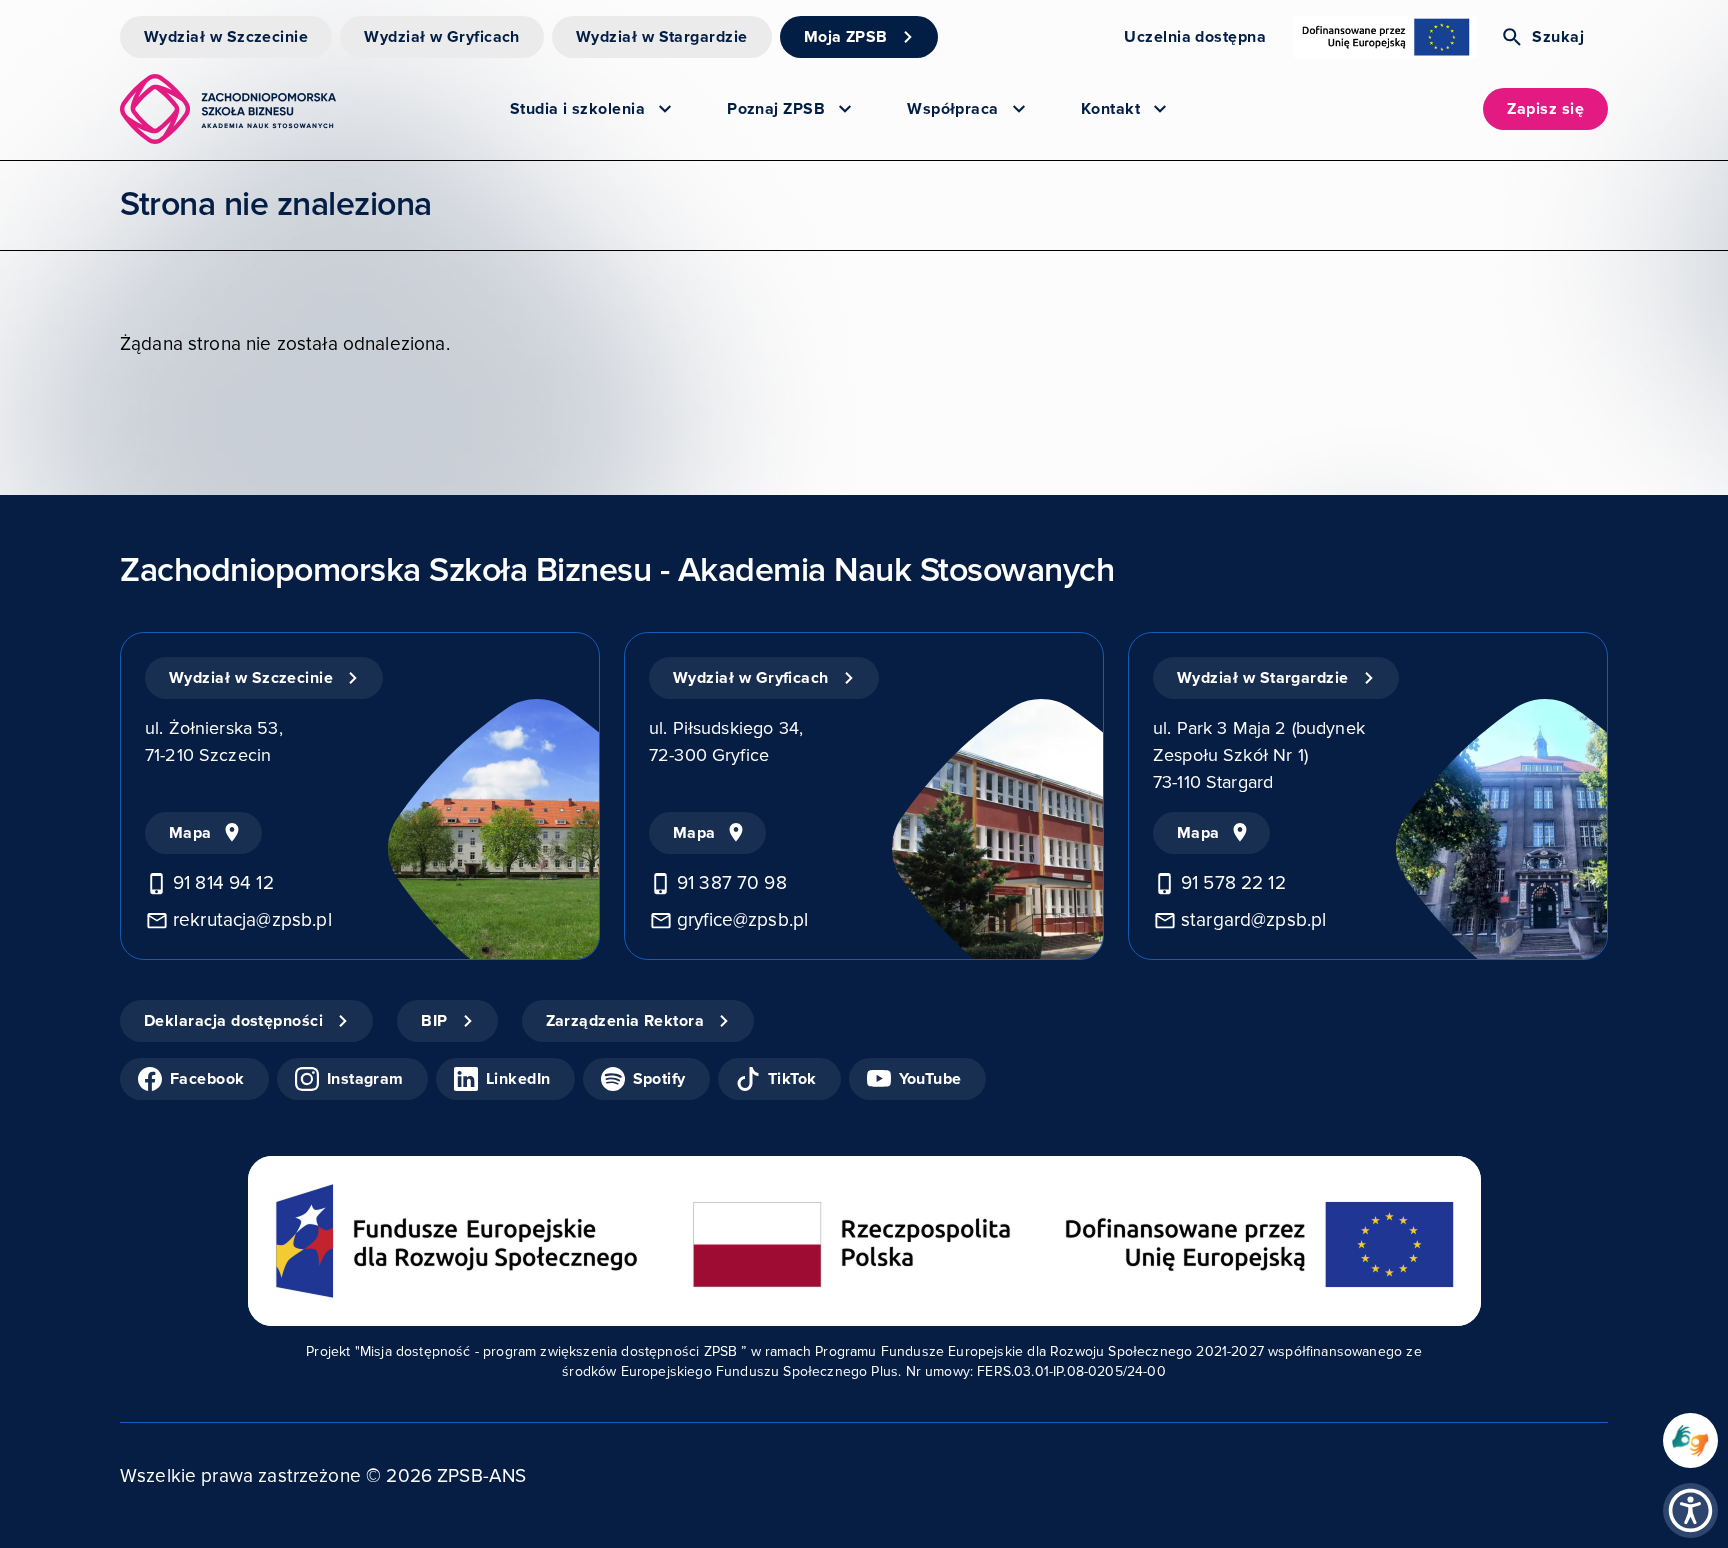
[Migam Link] (1690, 1440)
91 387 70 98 (732, 883)
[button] (1690, 1510)
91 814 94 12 (223, 883)
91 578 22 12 (1233, 883)
